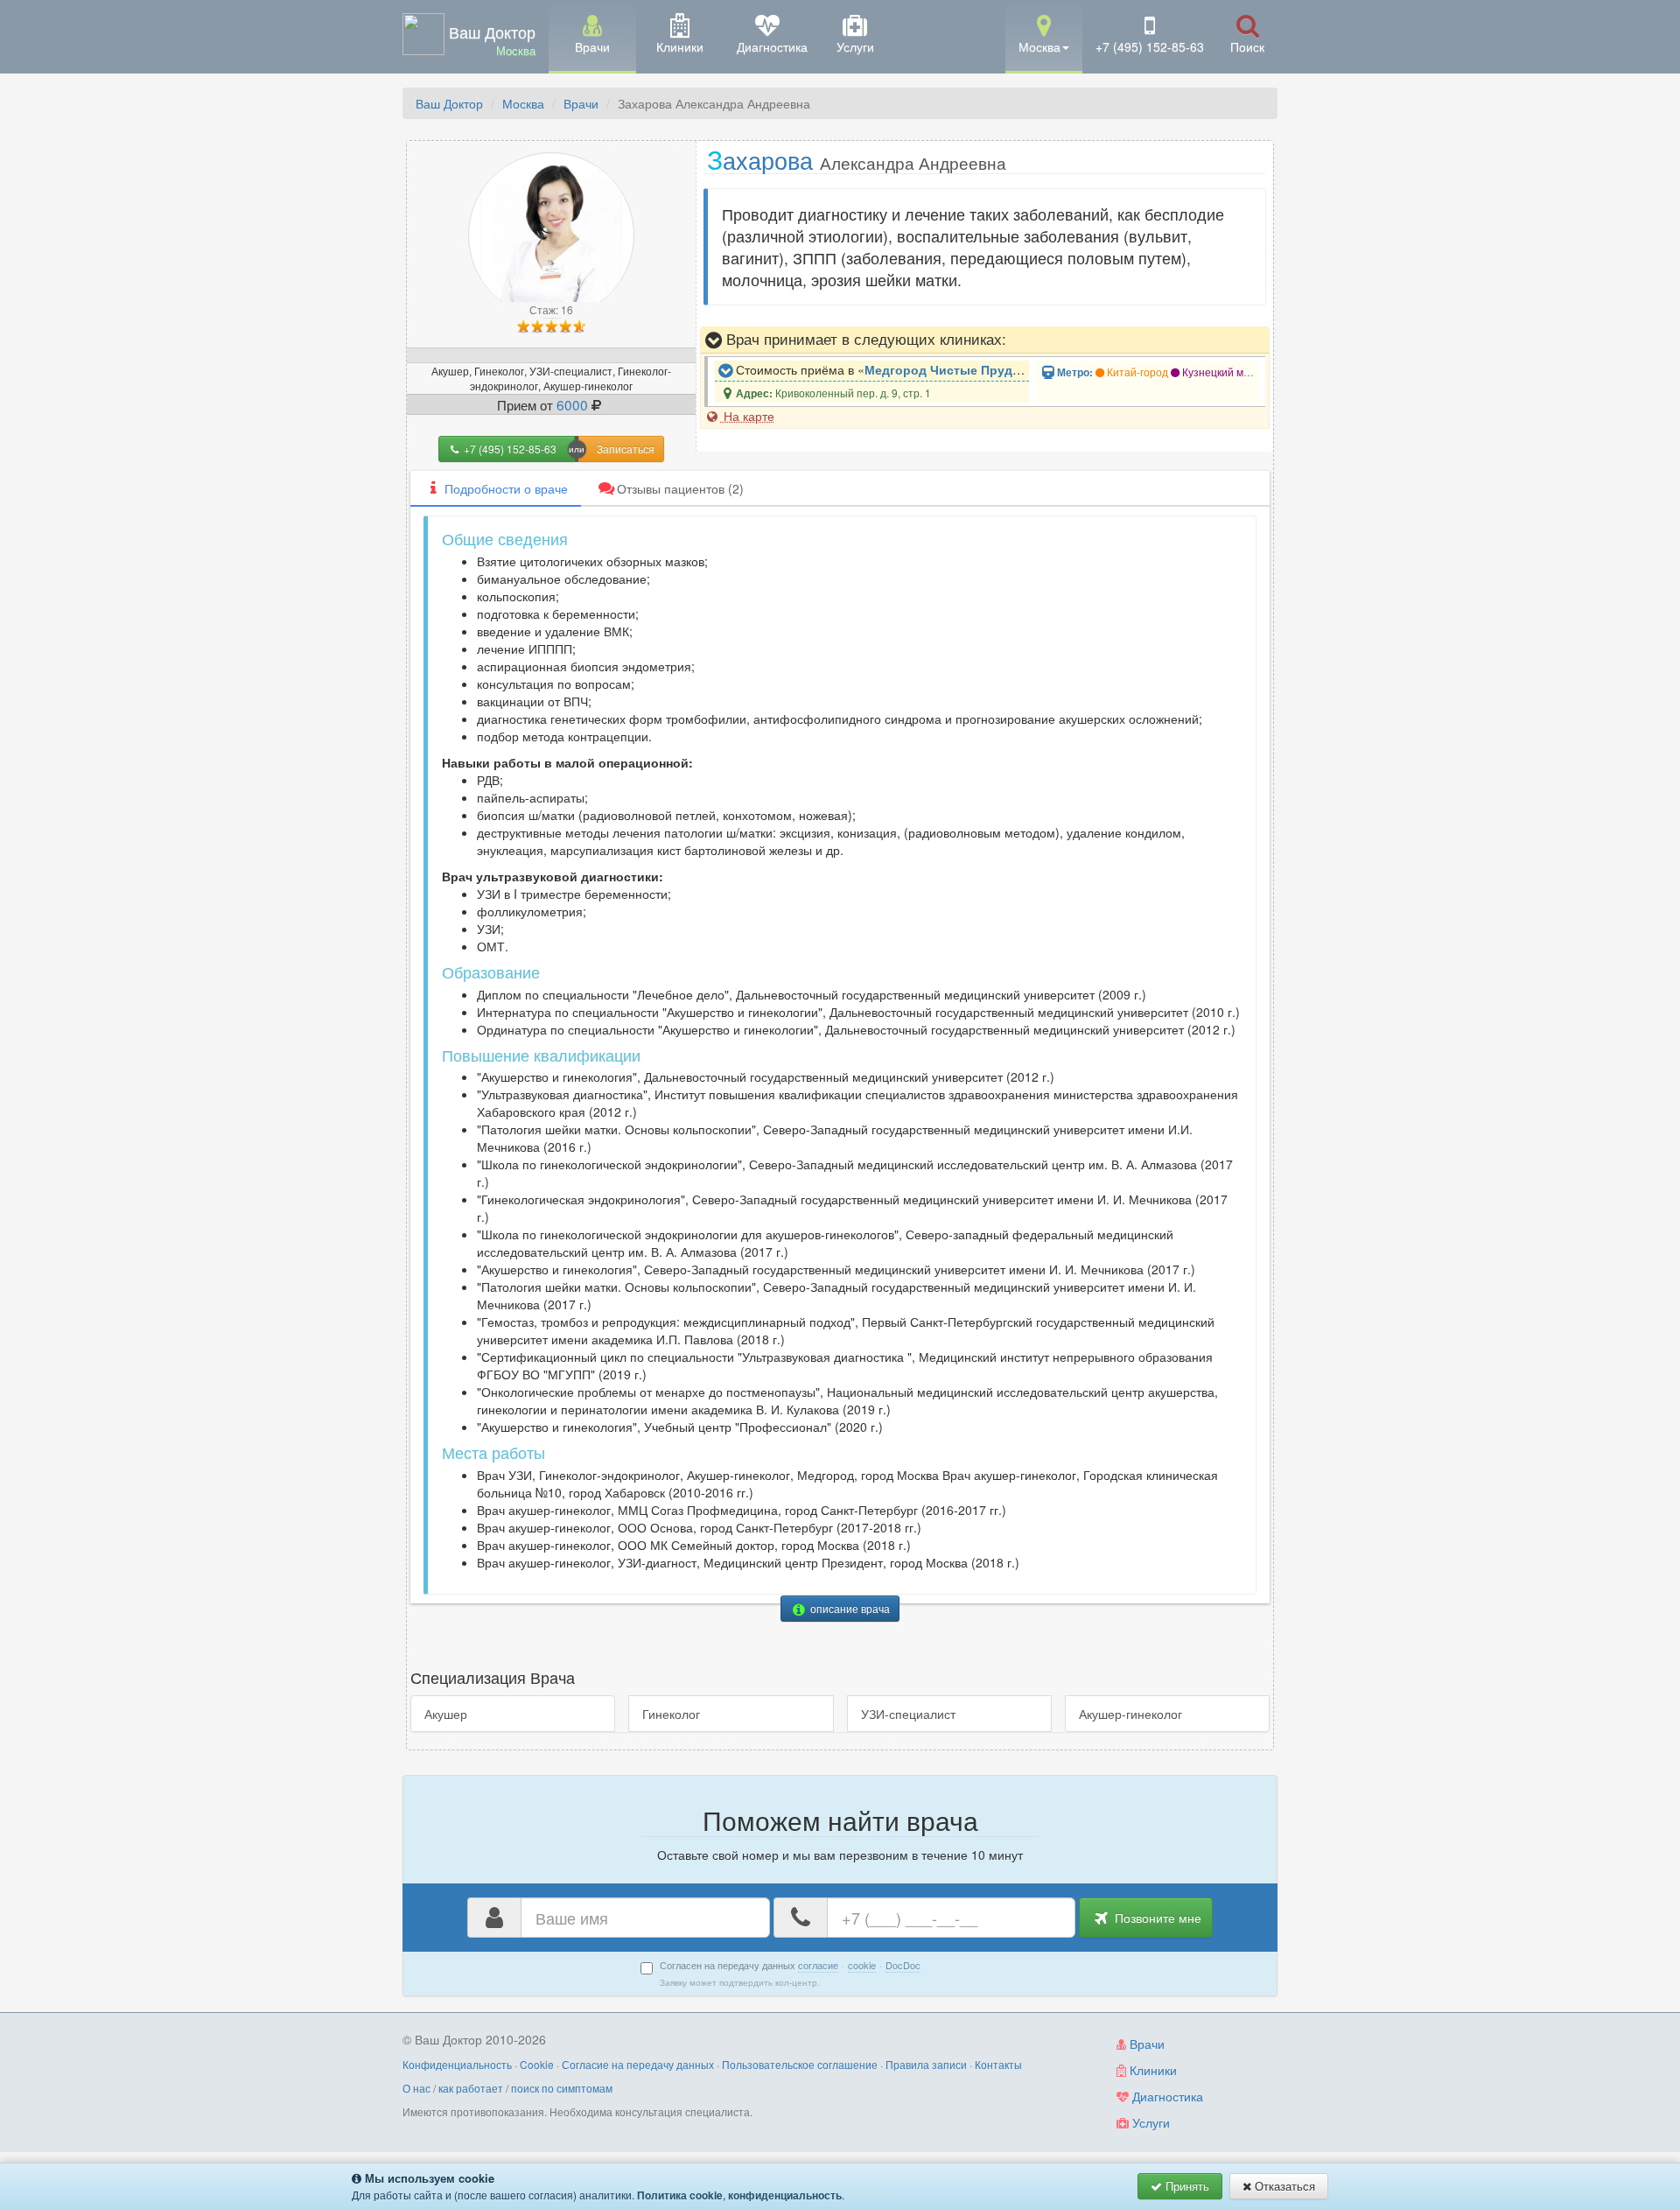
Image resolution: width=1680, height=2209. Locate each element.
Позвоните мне (1156, 1918)
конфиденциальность (785, 2195)
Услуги (1149, 2122)
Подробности (506, 488)
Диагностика (1166, 2096)
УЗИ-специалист (908, 1714)
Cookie (537, 2064)
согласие (818, 1965)
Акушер (446, 1714)
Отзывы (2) (680, 488)
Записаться (626, 449)
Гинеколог (671, 1714)
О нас (416, 2088)
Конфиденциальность (457, 2064)
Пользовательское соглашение (800, 2064)
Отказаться (1283, 2186)
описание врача (849, 1608)
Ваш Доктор (449, 103)
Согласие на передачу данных (638, 2064)
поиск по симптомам (562, 2088)
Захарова (857, 159)
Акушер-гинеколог (1130, 1714)
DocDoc (903, 1965)
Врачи (581, 103)
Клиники (1151, 2070)
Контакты (998, 2064)
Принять (1186, 2186)
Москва (523, 103)
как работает (471, 2088)
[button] (1044, 35)
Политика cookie (680, 2195)
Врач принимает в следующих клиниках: (864, 339)
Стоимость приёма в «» (881, 369)
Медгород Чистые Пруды (944, 369)
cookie (862, 1965)
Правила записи (926, 2064)
